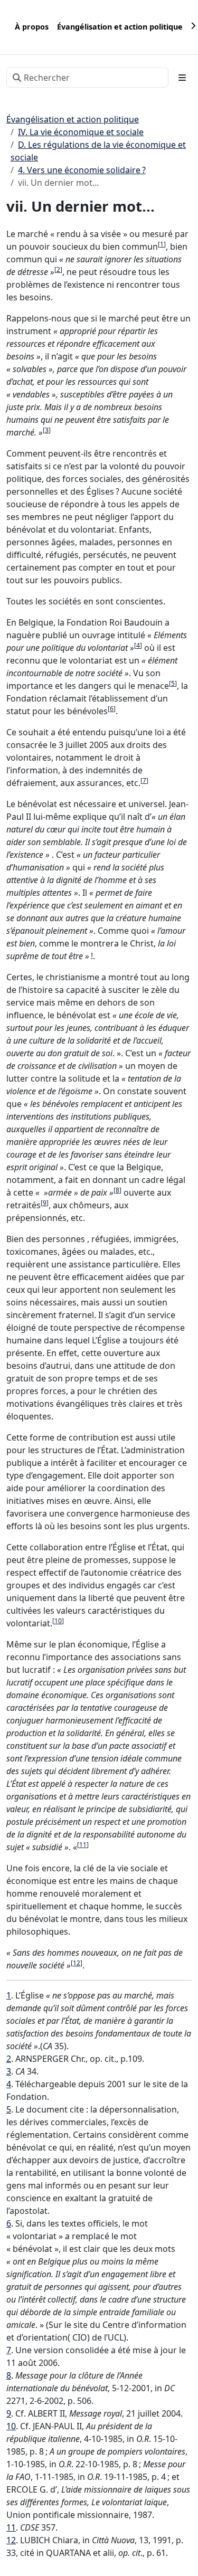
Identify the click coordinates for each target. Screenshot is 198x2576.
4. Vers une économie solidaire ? (82, 170)
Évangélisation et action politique (73, 119)
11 (83, 1845)
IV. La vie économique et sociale (81, 132)
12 (77, 1963)
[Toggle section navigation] (182, 78)
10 (58, 1621)
